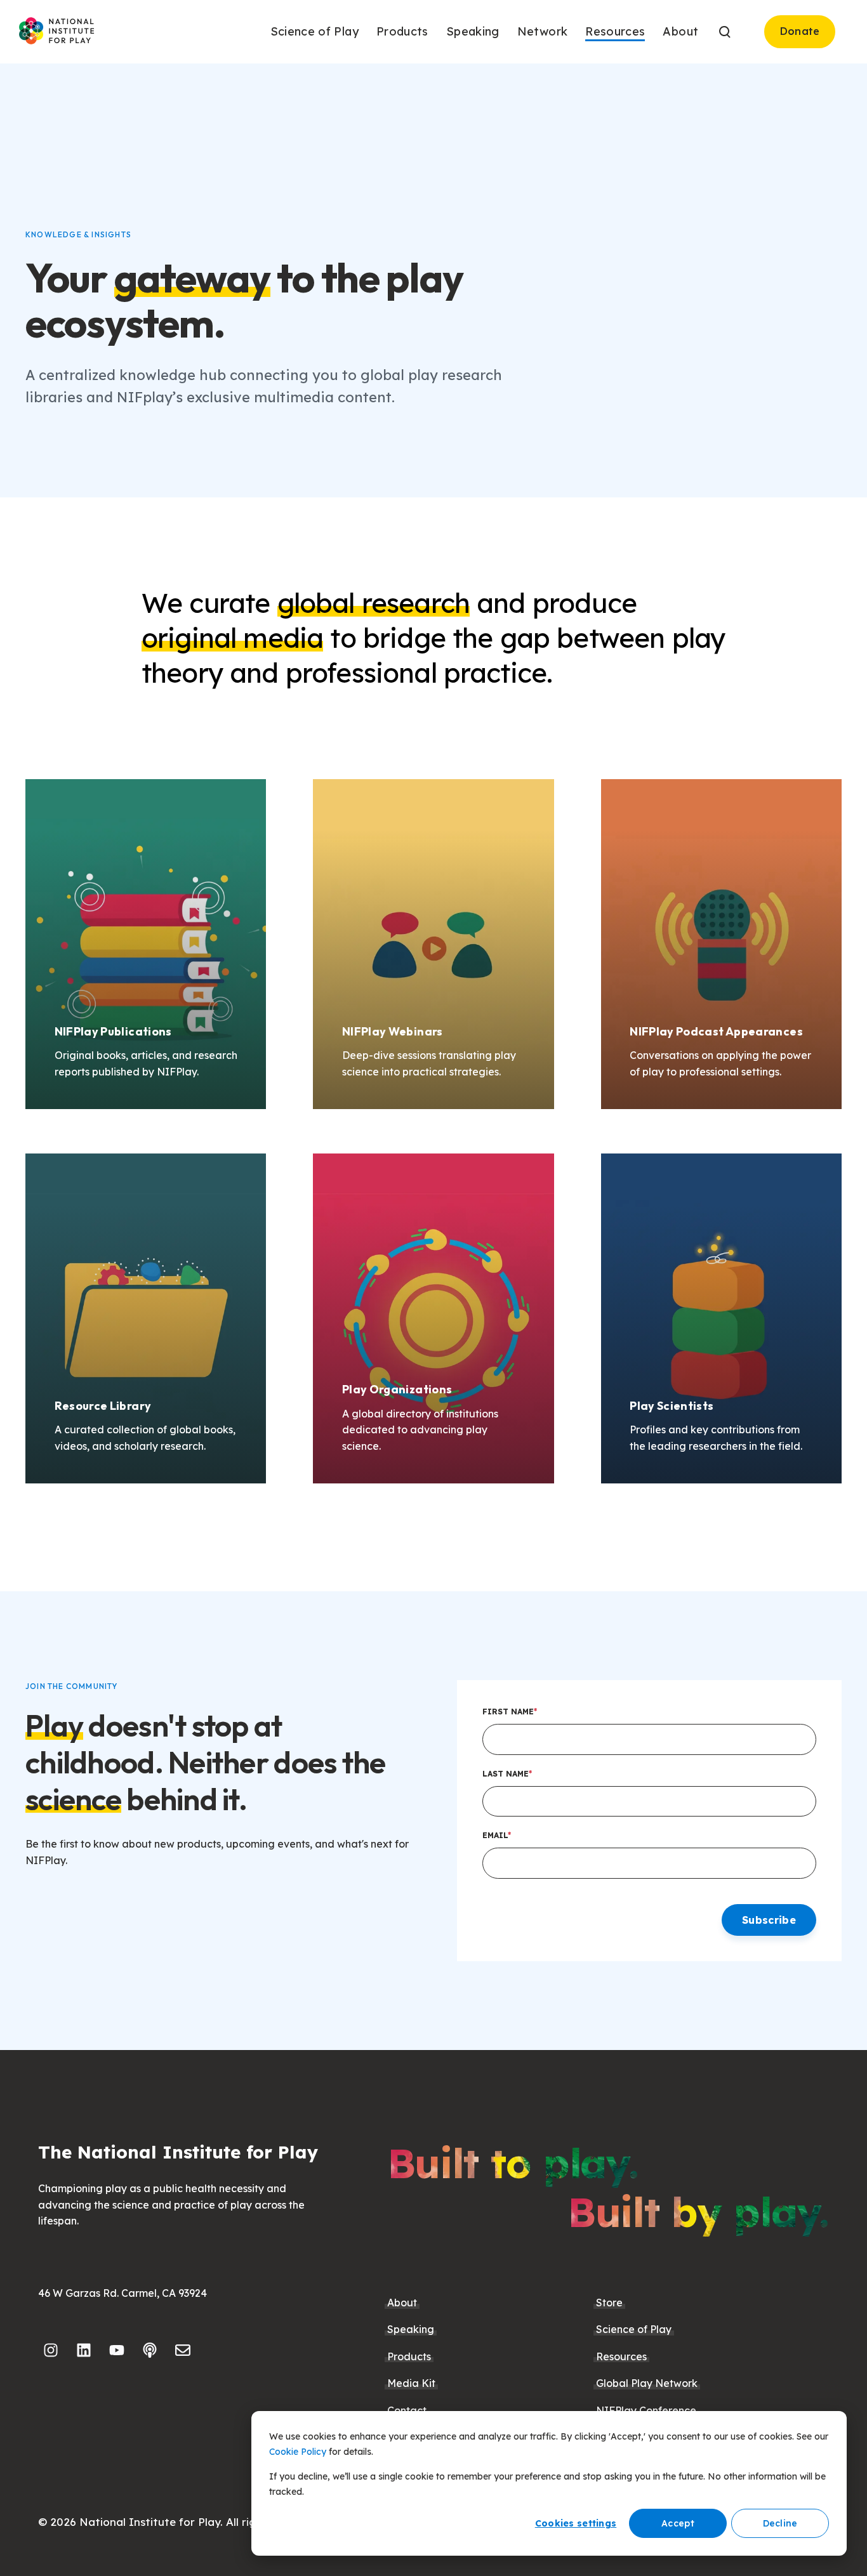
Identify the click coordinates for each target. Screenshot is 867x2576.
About (402, 2303)
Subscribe (769, 1920)
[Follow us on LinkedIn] (84, 2350)
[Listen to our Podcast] (150, 2350)
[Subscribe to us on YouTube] (117, 2350)
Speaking (411, 2329)
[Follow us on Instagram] (51, 2350)
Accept (678, 2523)
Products (409, 2356)
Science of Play (634, 2329)
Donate (800, 31)
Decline (780, 2523)
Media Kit (411, 2383)
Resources (621, 2356)
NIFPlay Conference (646, 2410)
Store (609, 2303)
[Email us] (183, 2350)
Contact (407, 2410)
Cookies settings (576, 2523)
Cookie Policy (298, 2452)
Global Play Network (647, 2383)
